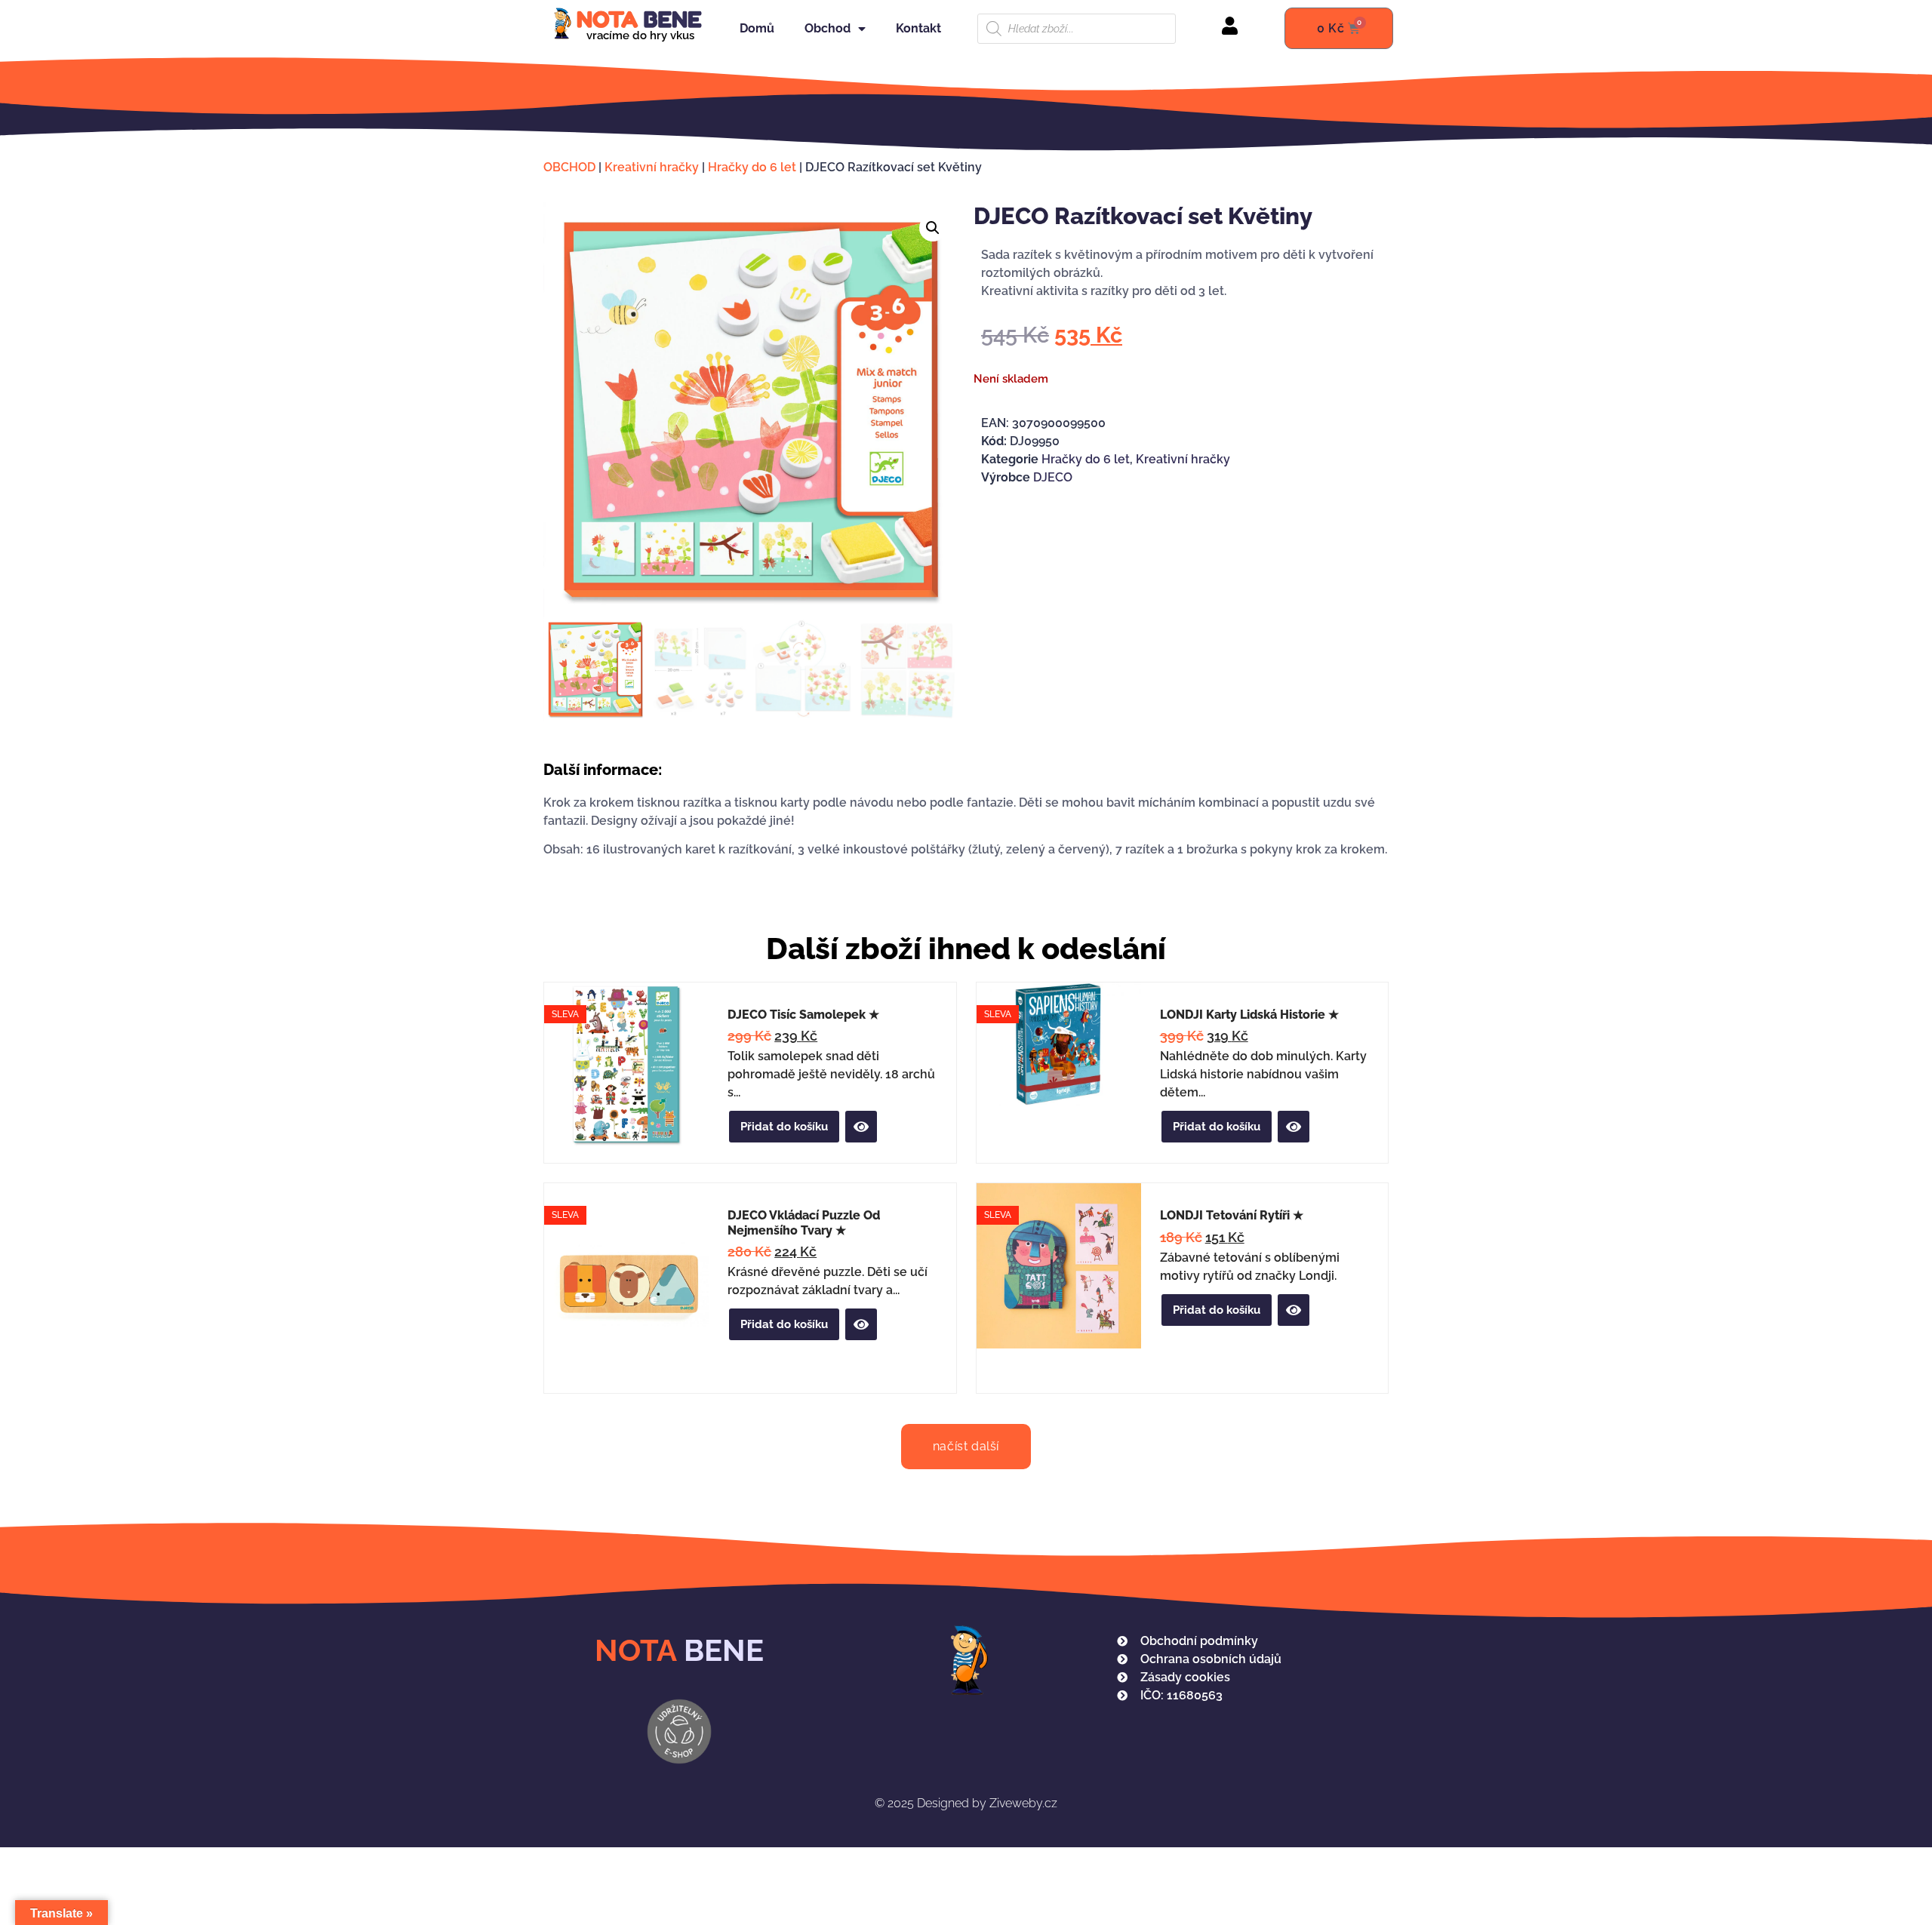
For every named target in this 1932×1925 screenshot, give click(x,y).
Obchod (828, 28)
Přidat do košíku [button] (784, 1127)
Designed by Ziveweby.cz (966, 1803)
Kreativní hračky (652, 167)
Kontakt (918, 28)
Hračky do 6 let (752, 167)
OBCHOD (569, 167)
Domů (757, 28)
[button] (933, 228)
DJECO (1053, 477)
